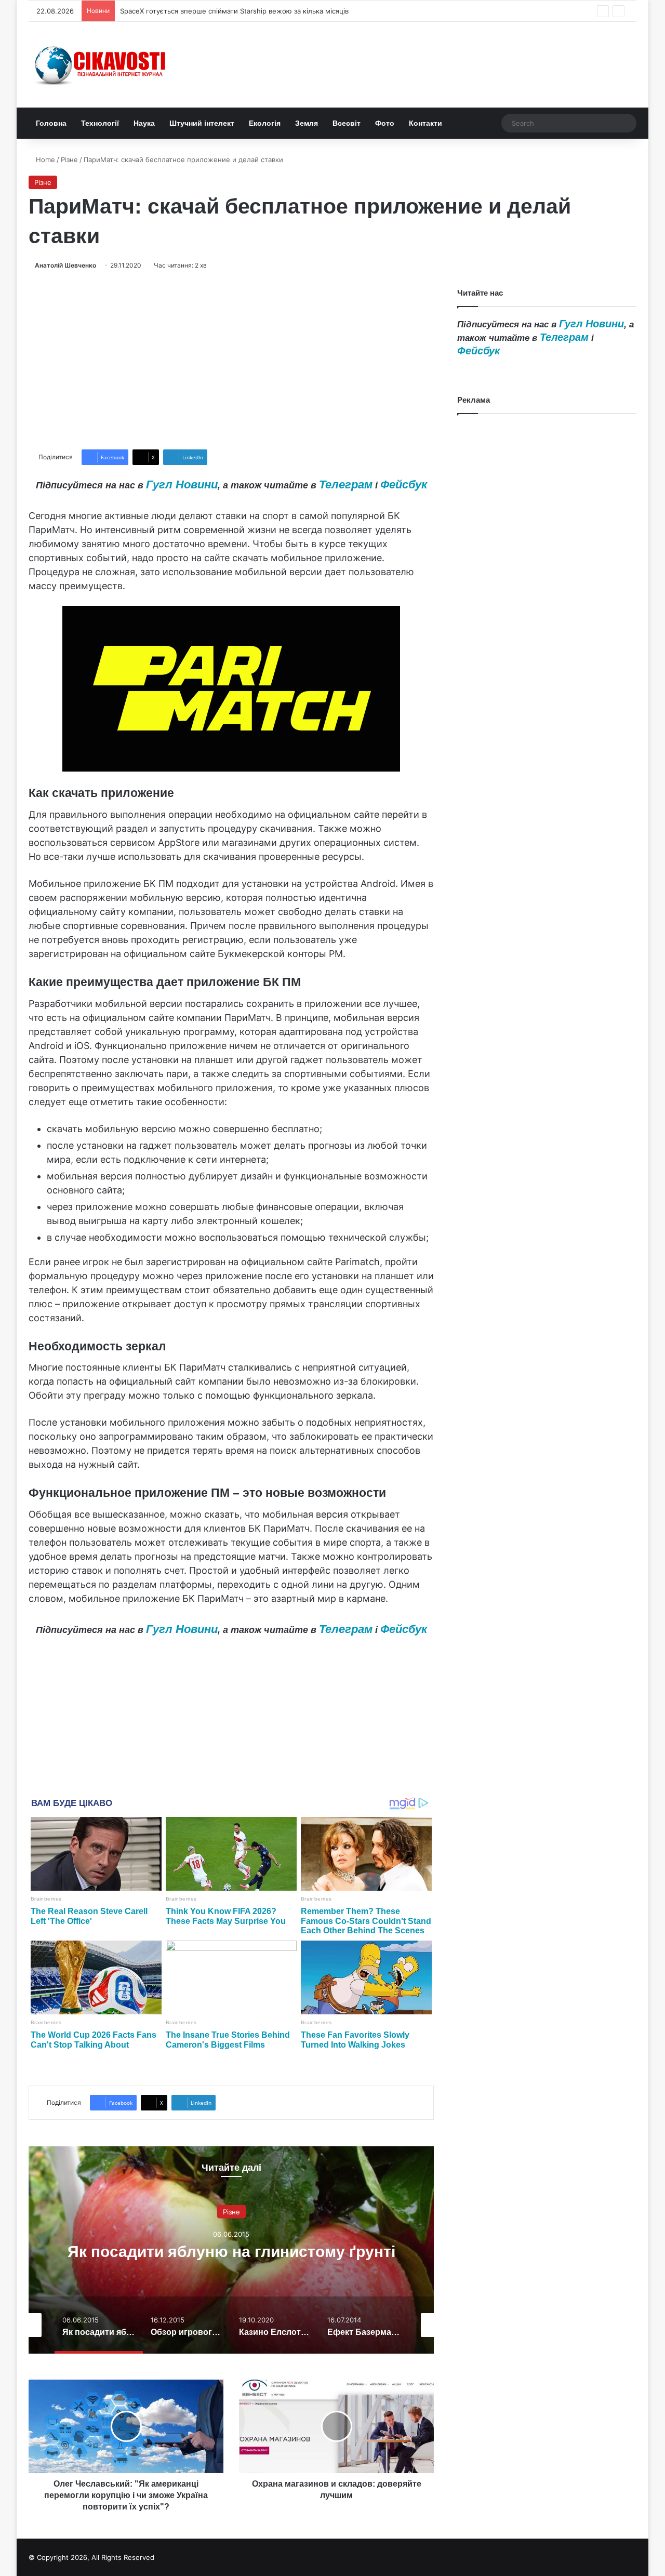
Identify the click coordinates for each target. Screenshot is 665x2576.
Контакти (425, 123)
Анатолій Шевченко (65, 265)
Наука (144, 123)
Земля (307, 123)
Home (44, 160)
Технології (100, 123)
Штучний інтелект (202, 123)
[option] (231, 2250)
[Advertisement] (231, 360)
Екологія (265, 123)
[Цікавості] (101, 65)
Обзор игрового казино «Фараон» (231, 2251)
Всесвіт (347, 123)
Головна (51, 123)
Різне (69, 160)
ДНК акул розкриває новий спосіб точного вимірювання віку (221, 11)
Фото (385, 123)
